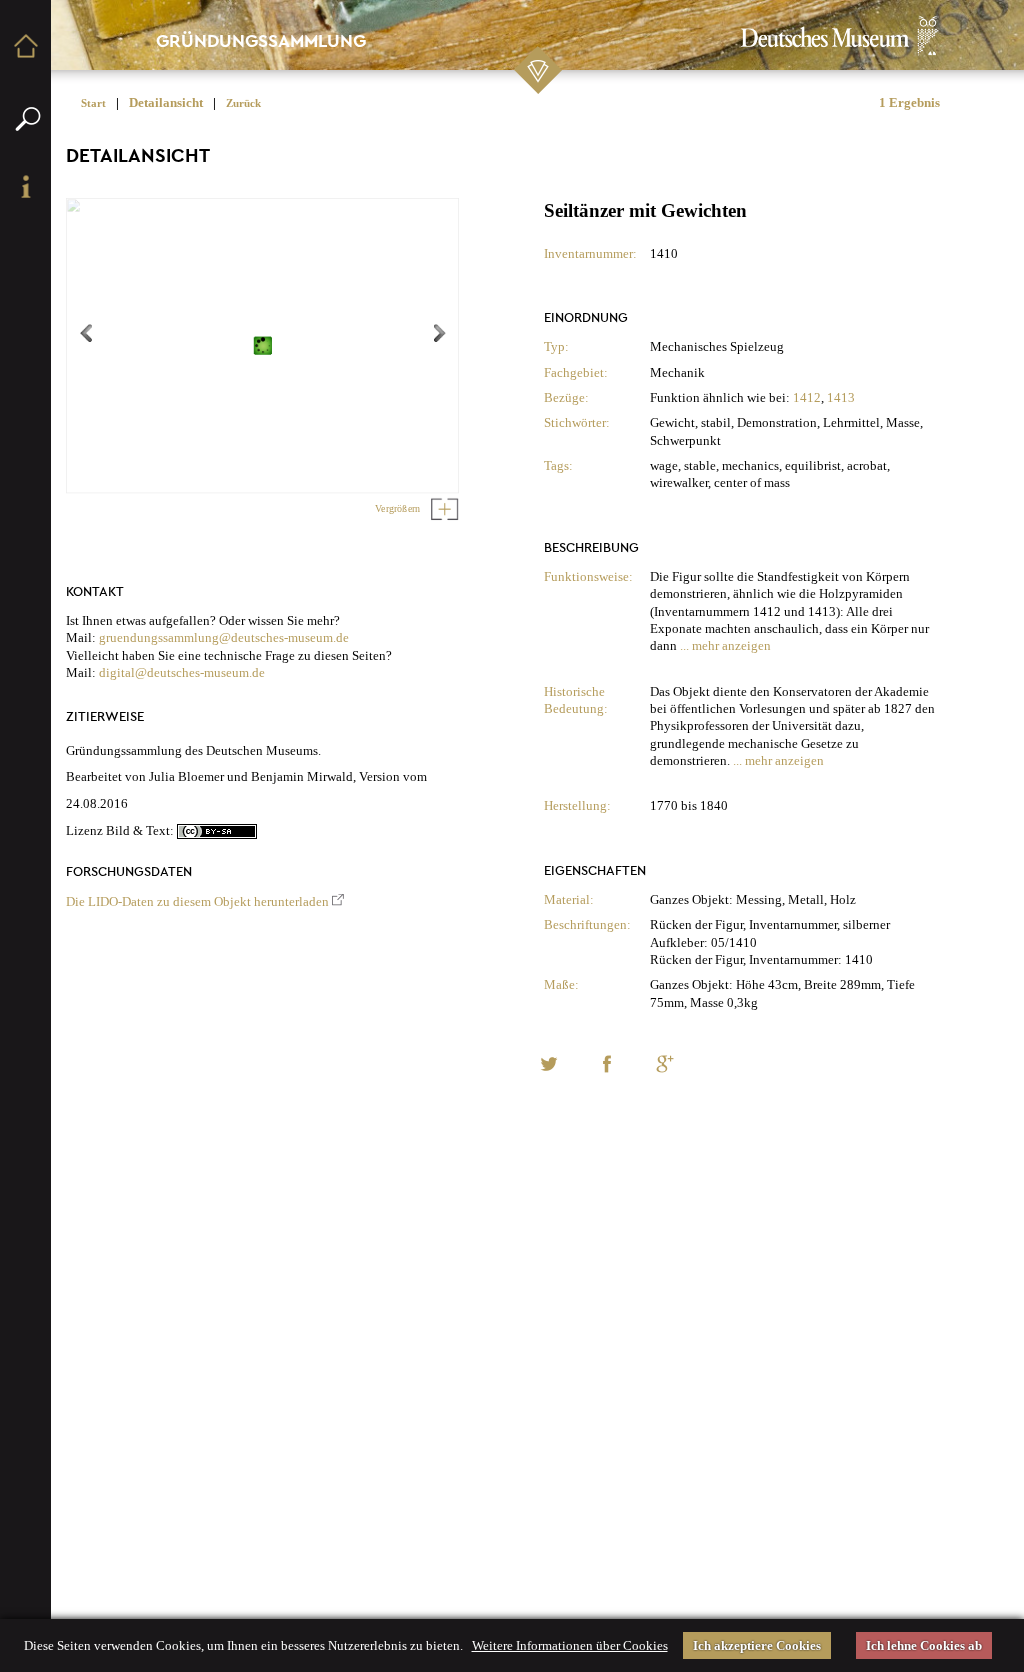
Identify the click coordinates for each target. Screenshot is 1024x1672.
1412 (807, 397)
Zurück (243, 103)
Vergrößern (399, 508)
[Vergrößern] (441, 508)
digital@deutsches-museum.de (182, 672)
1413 (841, 397)
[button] (549, 1064)
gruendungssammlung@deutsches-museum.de (224, 637)
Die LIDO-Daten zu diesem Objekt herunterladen (197, 901)
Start (93, 103)
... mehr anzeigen (725, 645)
